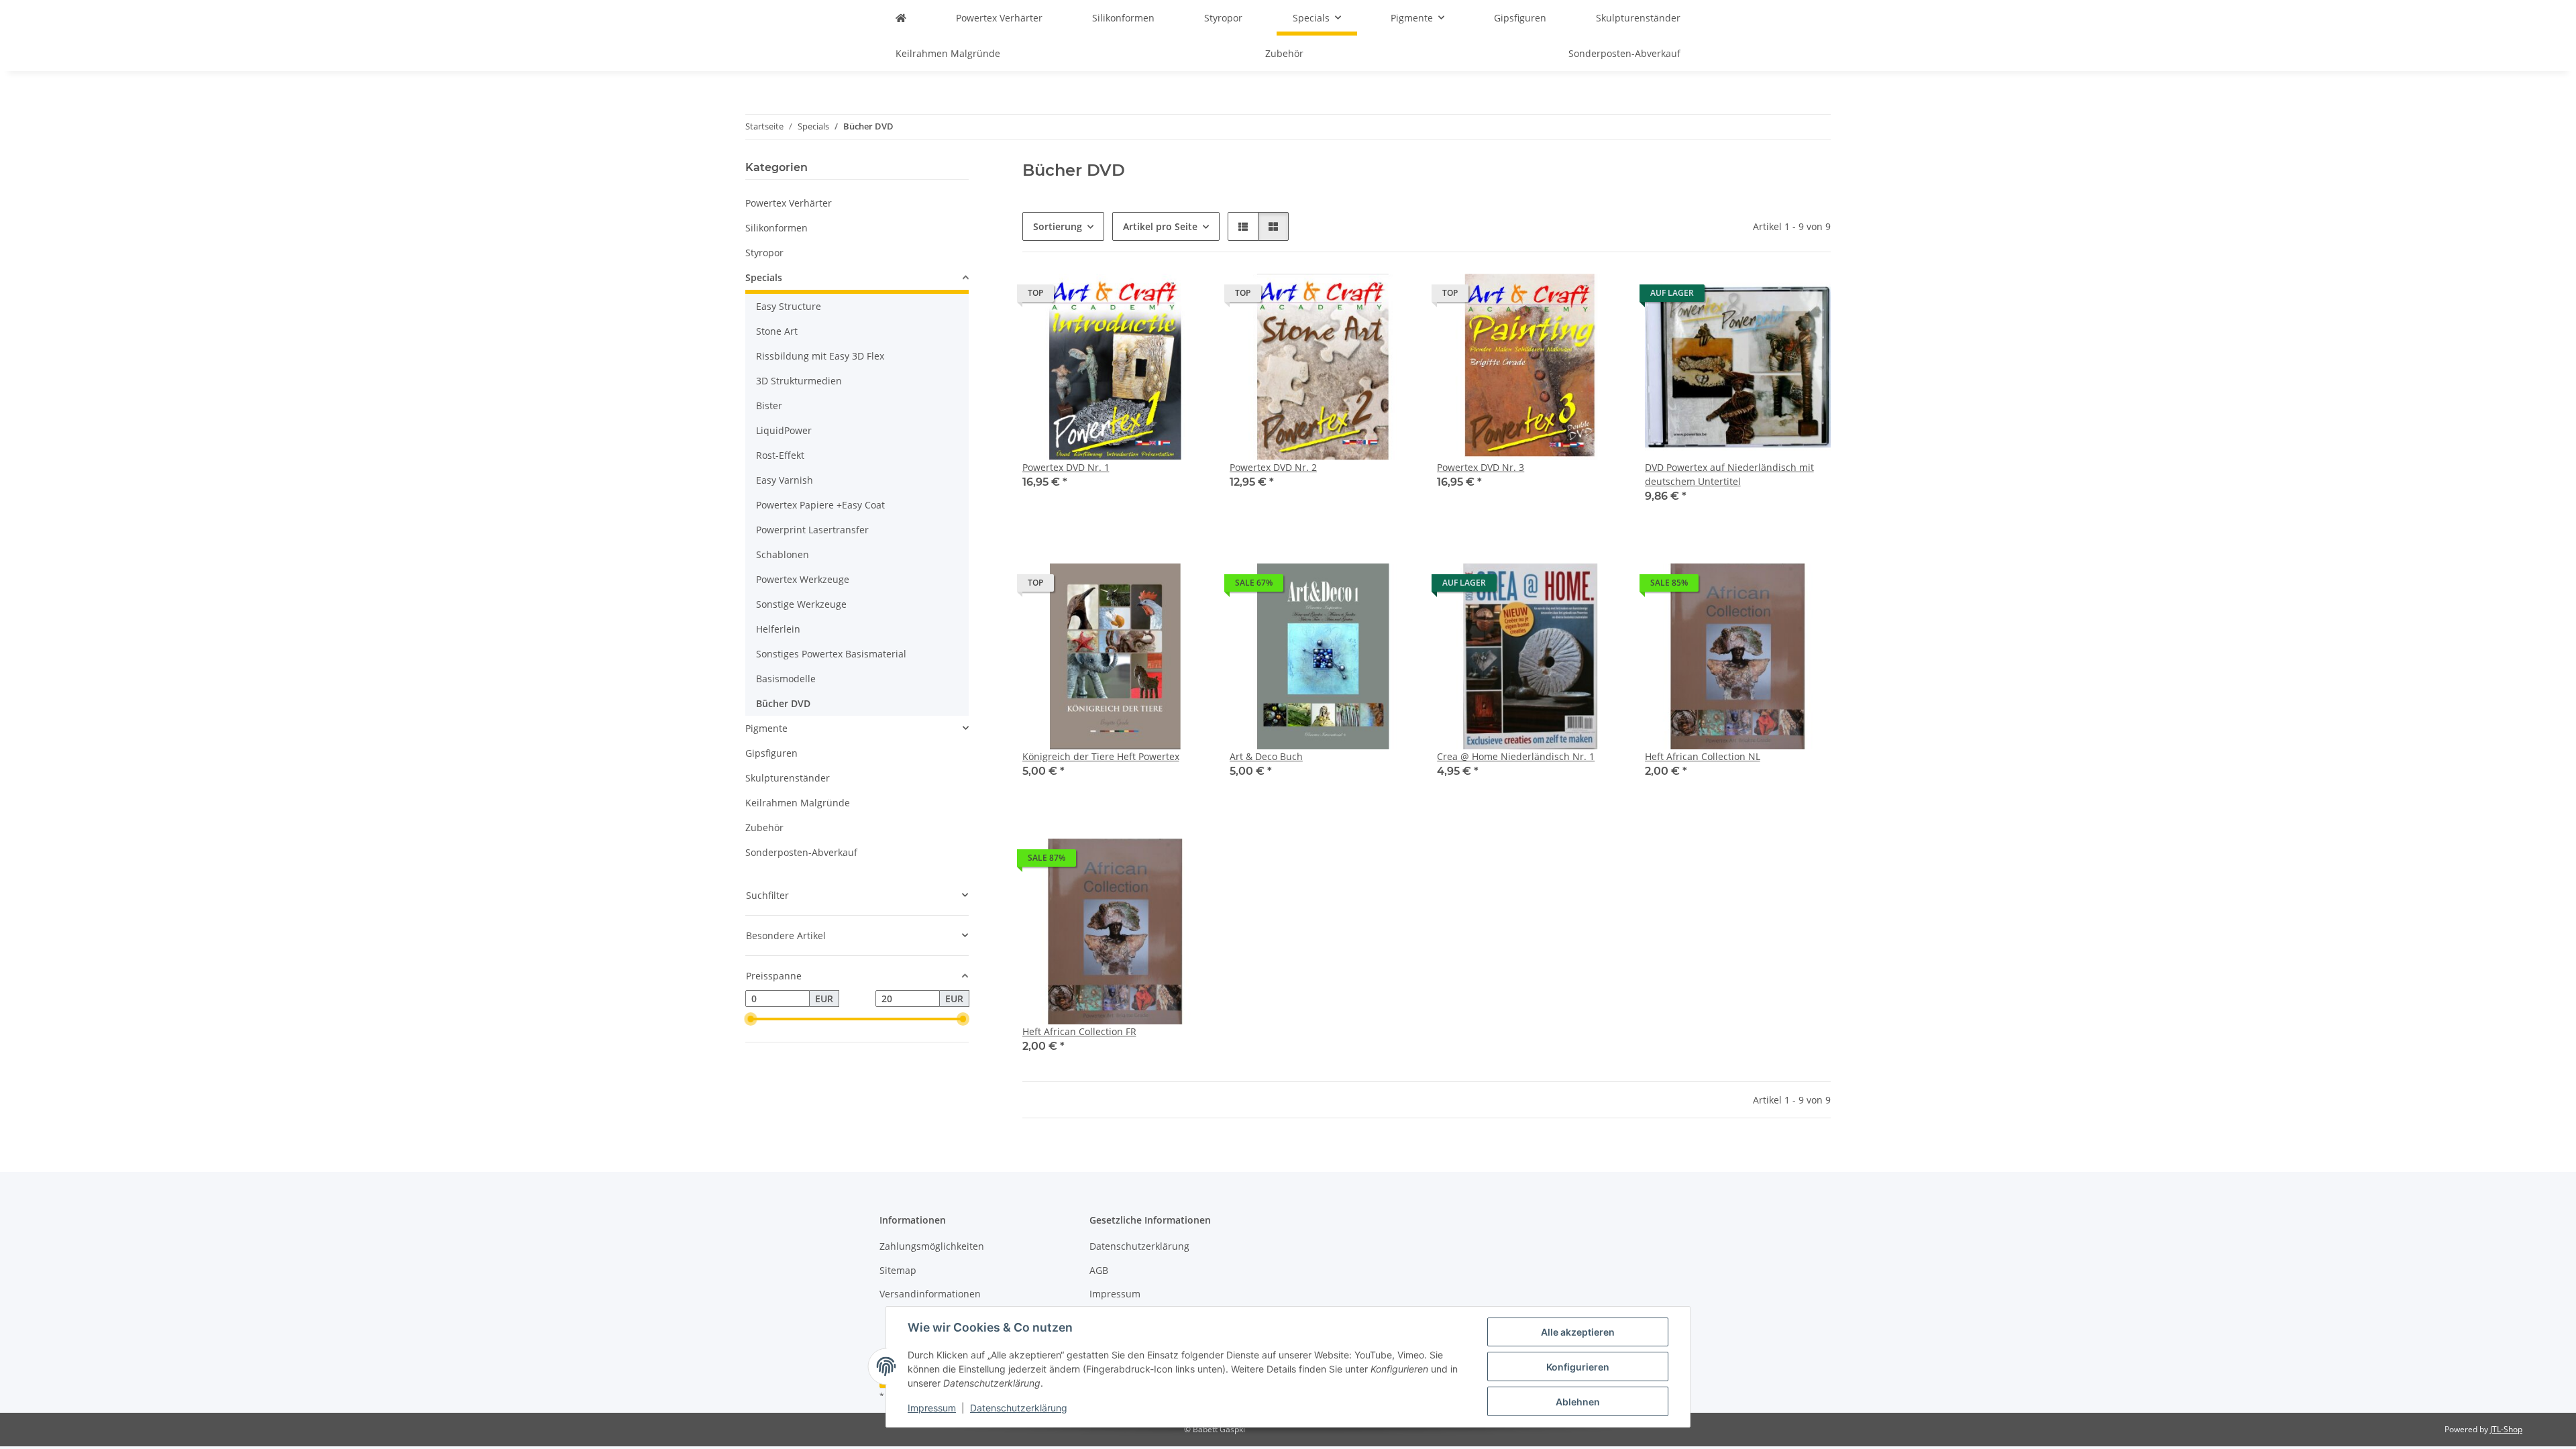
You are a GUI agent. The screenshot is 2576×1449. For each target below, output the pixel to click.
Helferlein (778, 629)
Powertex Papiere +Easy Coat (820, 505)
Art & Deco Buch (1266, 756)
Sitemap (898, 1270)
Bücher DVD (783, 703)
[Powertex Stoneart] (901, 18)
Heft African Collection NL (1703, 756)
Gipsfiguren (771, 753)
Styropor (764, 253)
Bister (769, 406)
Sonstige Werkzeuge (801, 604)
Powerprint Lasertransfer (812, 530)
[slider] (751, 1019)
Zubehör (764, 827)
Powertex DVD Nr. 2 (1273, 467)
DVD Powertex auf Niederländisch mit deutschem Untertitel (1729, 474)
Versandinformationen (930, 1294)
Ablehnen (1578, 1402)
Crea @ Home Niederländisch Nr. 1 (1516, 756)
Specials (764, 277)
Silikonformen (776, 228)
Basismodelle (786, 679)
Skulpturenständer (788, 778)
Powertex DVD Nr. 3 (1481, 467)
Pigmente (766, 728)
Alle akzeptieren (1578, 1332)
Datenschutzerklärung (1019, 1408)
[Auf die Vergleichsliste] (1150, 297)
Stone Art (777, 331)
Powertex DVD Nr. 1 (1066, 467)
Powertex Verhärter (789, 203)
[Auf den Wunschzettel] (1185, 297)
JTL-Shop (2506, 1429)
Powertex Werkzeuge (803, 579)
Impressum (932, 1408)
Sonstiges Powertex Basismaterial (831, 654)
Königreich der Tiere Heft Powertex (1101, 756)
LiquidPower (784, 430)
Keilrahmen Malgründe (798, 803)
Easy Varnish (785, 480)
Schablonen (783, 554)
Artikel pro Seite (1160, 226)
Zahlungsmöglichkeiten (932, 1246)
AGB (1099, 1270)
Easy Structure (789, 306)
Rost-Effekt (780, 455)
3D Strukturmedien (799, 381)
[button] (1243, 226)
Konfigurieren (1578, 1367)
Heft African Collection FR (1079, 1031)
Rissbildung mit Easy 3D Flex (820, 356)
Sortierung (1058, 226)
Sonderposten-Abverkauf (801, 852)
